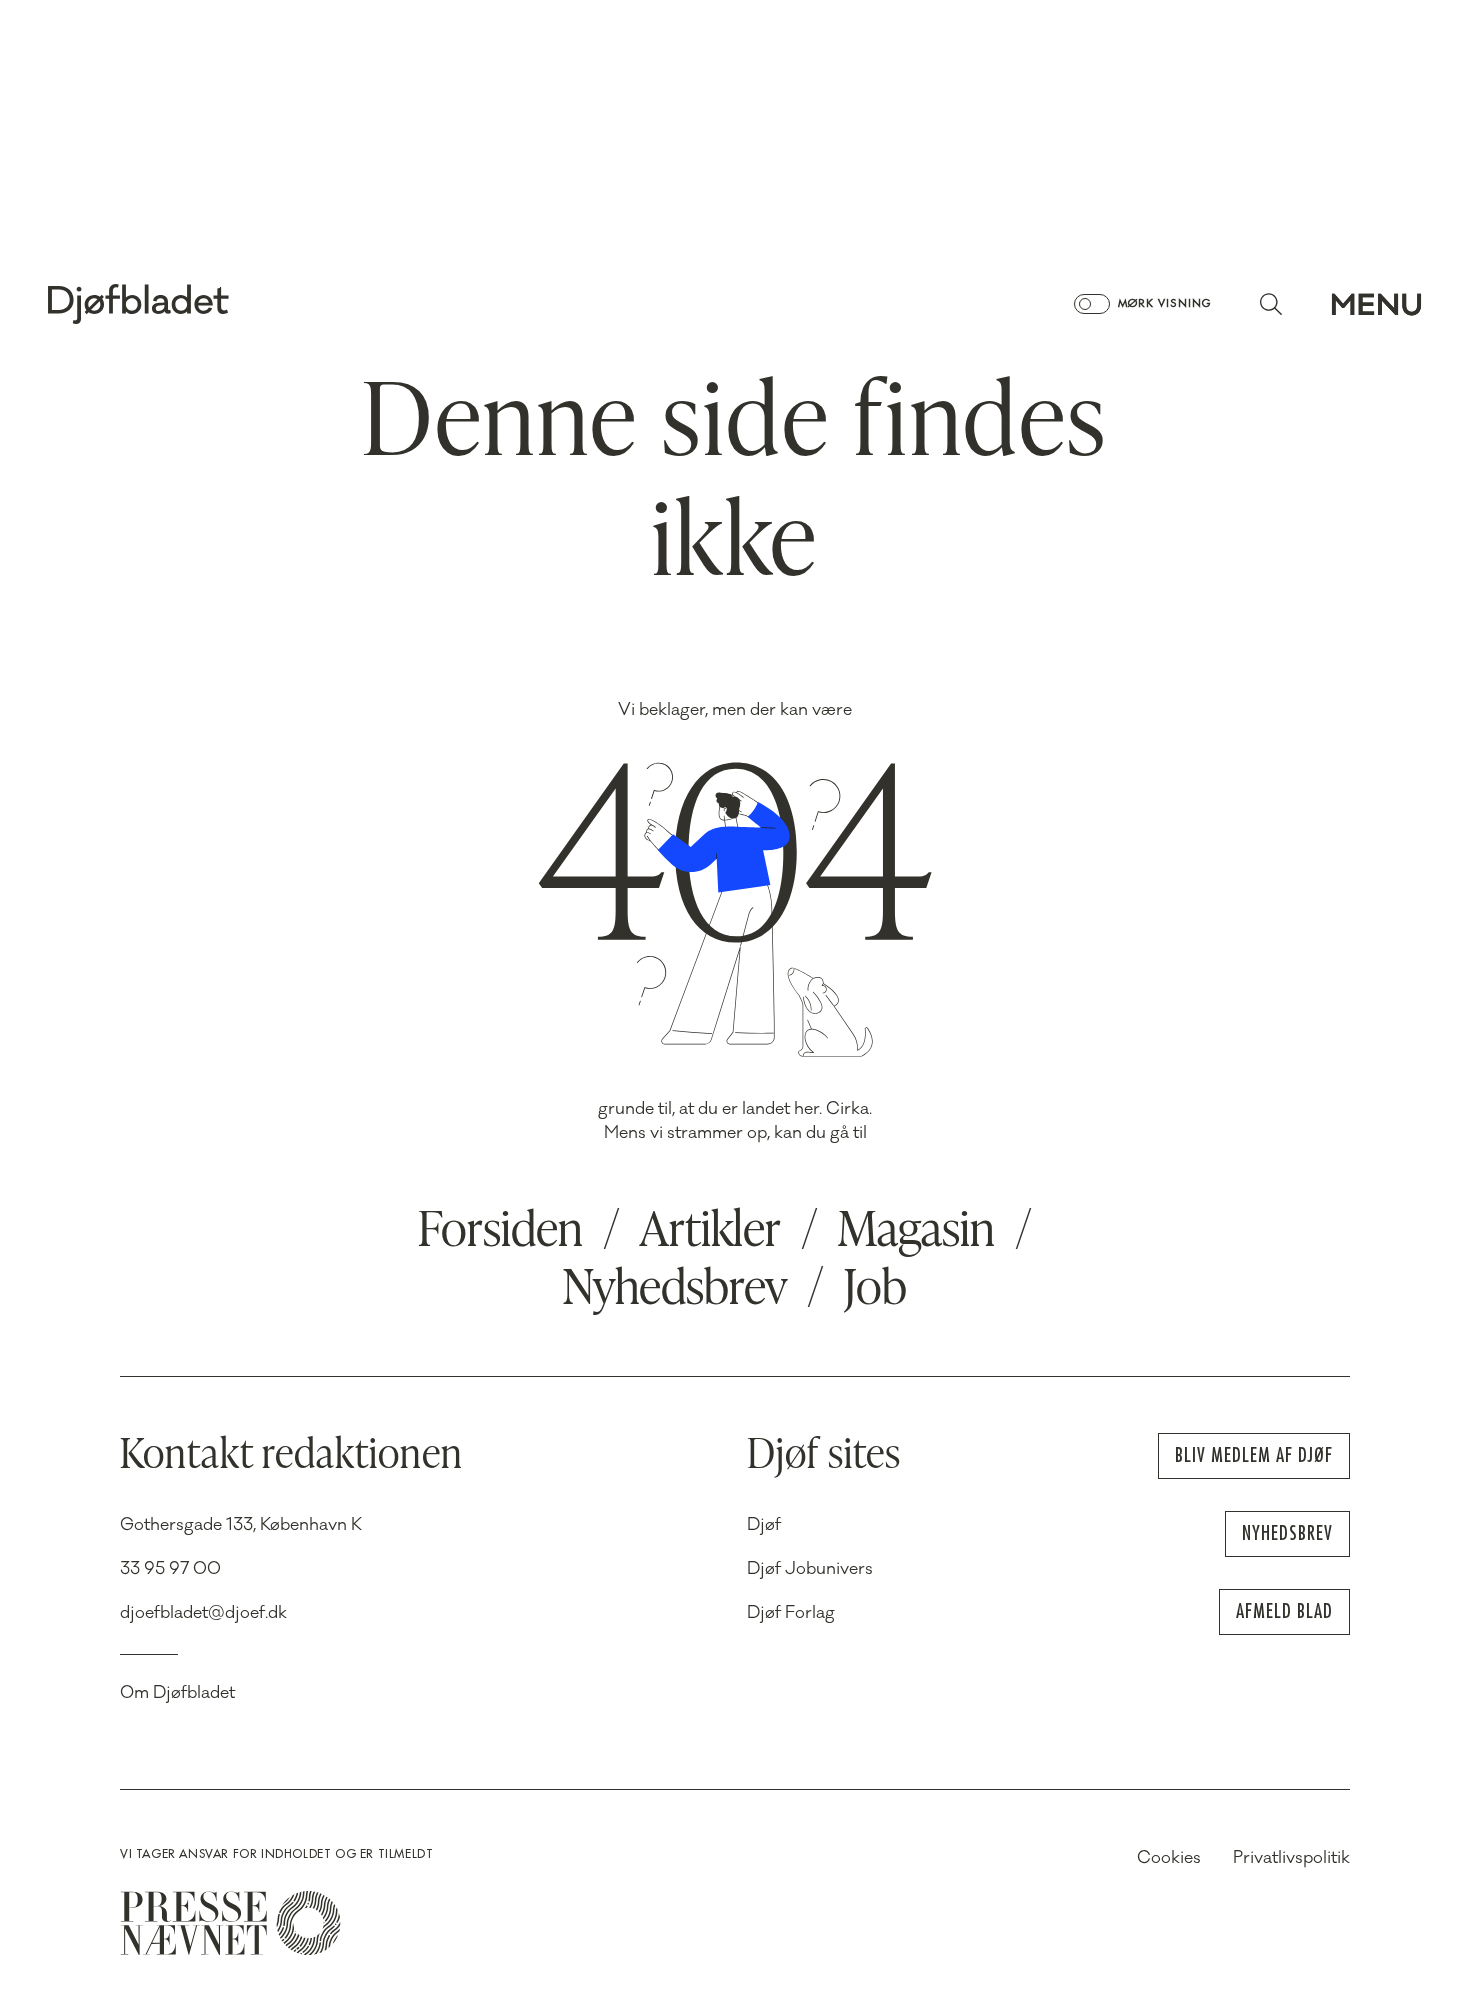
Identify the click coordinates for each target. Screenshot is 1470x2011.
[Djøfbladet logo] (208, 304)
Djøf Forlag (791, 1613)
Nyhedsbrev (675, 1291)
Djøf (764, 1525)
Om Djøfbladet (177, 1693)
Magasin (916, 1233)
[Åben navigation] (1376, 304)
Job (875, 1291)
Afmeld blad (1284, 1611)
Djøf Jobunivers (810, 1569)
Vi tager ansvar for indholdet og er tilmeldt (276, 1854)
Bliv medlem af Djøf (1254, 1455)
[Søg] (1271, 304)
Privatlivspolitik (1291, 1858)
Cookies (1169, 1858)
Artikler (710, 1233)
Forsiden (500, 1233)
